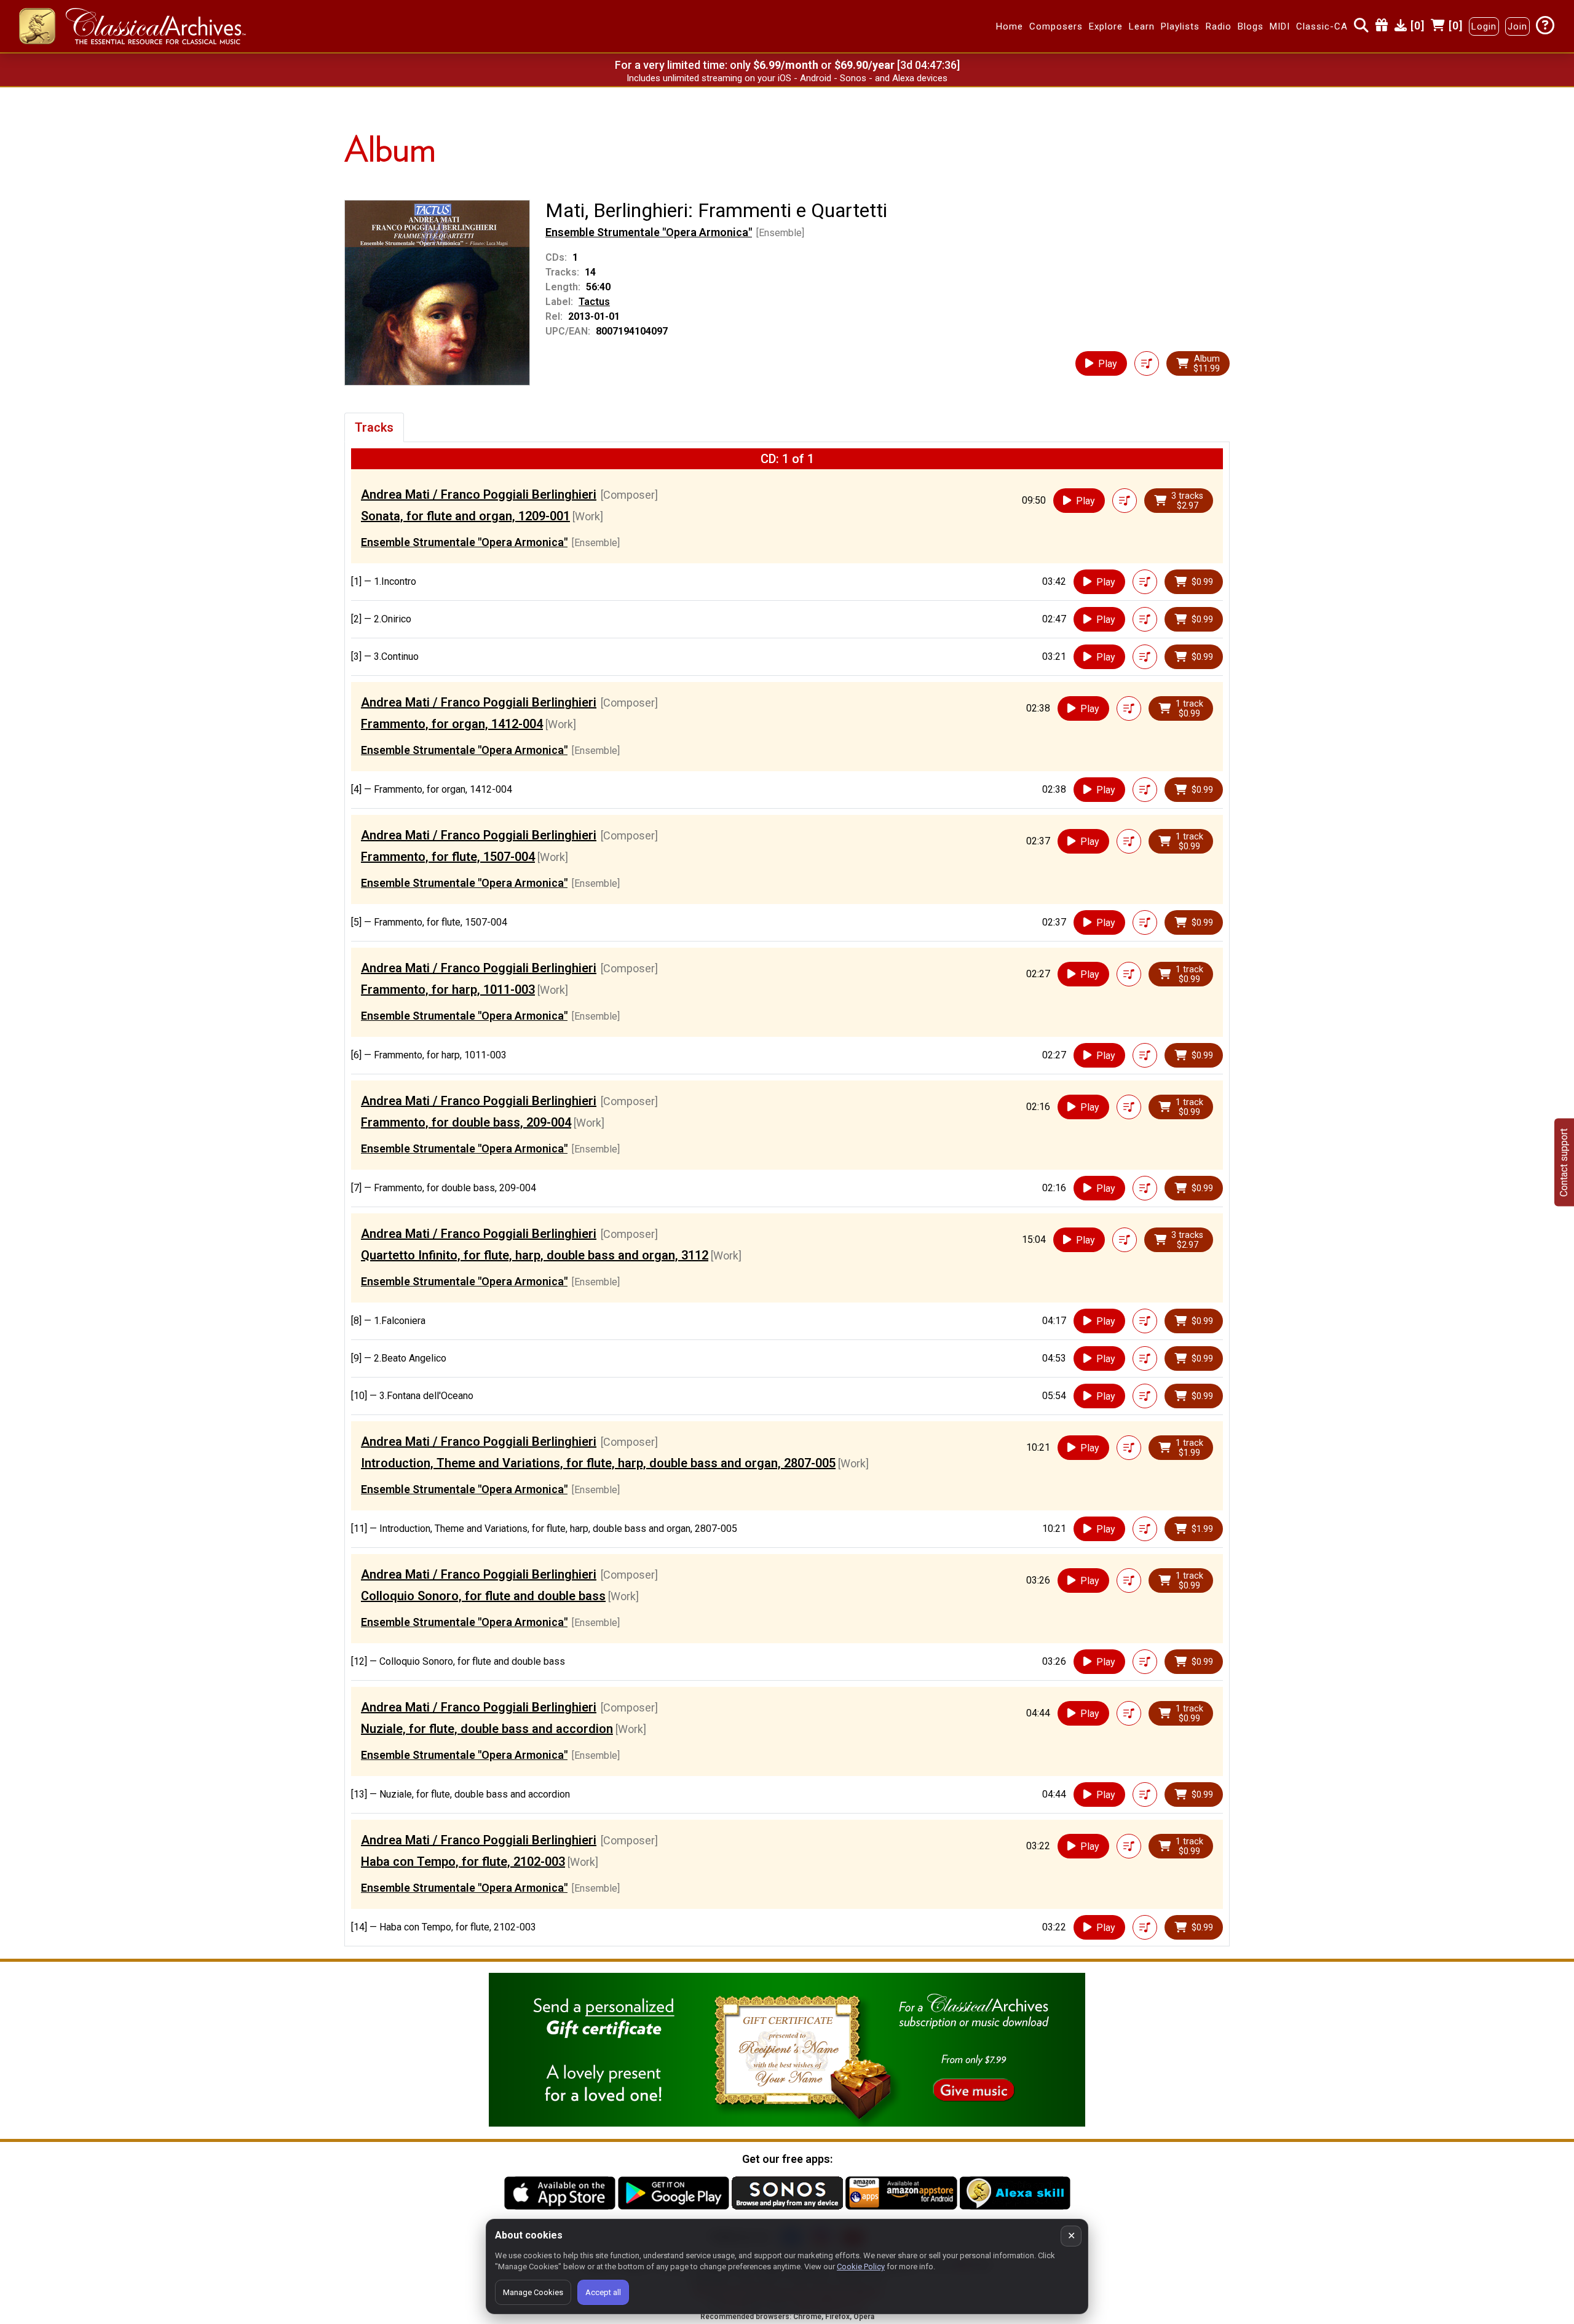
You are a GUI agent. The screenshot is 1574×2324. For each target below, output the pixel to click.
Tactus (594, 302)
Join (1517, 26)
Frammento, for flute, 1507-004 (448, 857)
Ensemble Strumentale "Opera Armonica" (649, 232)
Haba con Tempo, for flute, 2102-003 (463, 1862)
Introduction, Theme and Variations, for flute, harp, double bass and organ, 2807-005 (598, 1463)
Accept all (603, 2292)
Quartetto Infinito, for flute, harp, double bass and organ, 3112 (535, 1255)
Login (1484, 26)
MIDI (1280, 26)
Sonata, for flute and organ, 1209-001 (465, 516)
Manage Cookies (533, 2292)
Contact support (1564, 1162)
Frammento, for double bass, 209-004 (466, 1122)
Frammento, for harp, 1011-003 (448, 989)
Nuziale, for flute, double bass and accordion (487, 1729)
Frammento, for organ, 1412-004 (452, 724)
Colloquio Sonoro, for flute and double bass (483, 1596)
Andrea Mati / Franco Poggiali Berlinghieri (479, 494)
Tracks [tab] (374, 427)
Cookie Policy (861, 2266)
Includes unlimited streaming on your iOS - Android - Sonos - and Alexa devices (787, 78)
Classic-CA (1322, 26)
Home (1010, 26)
